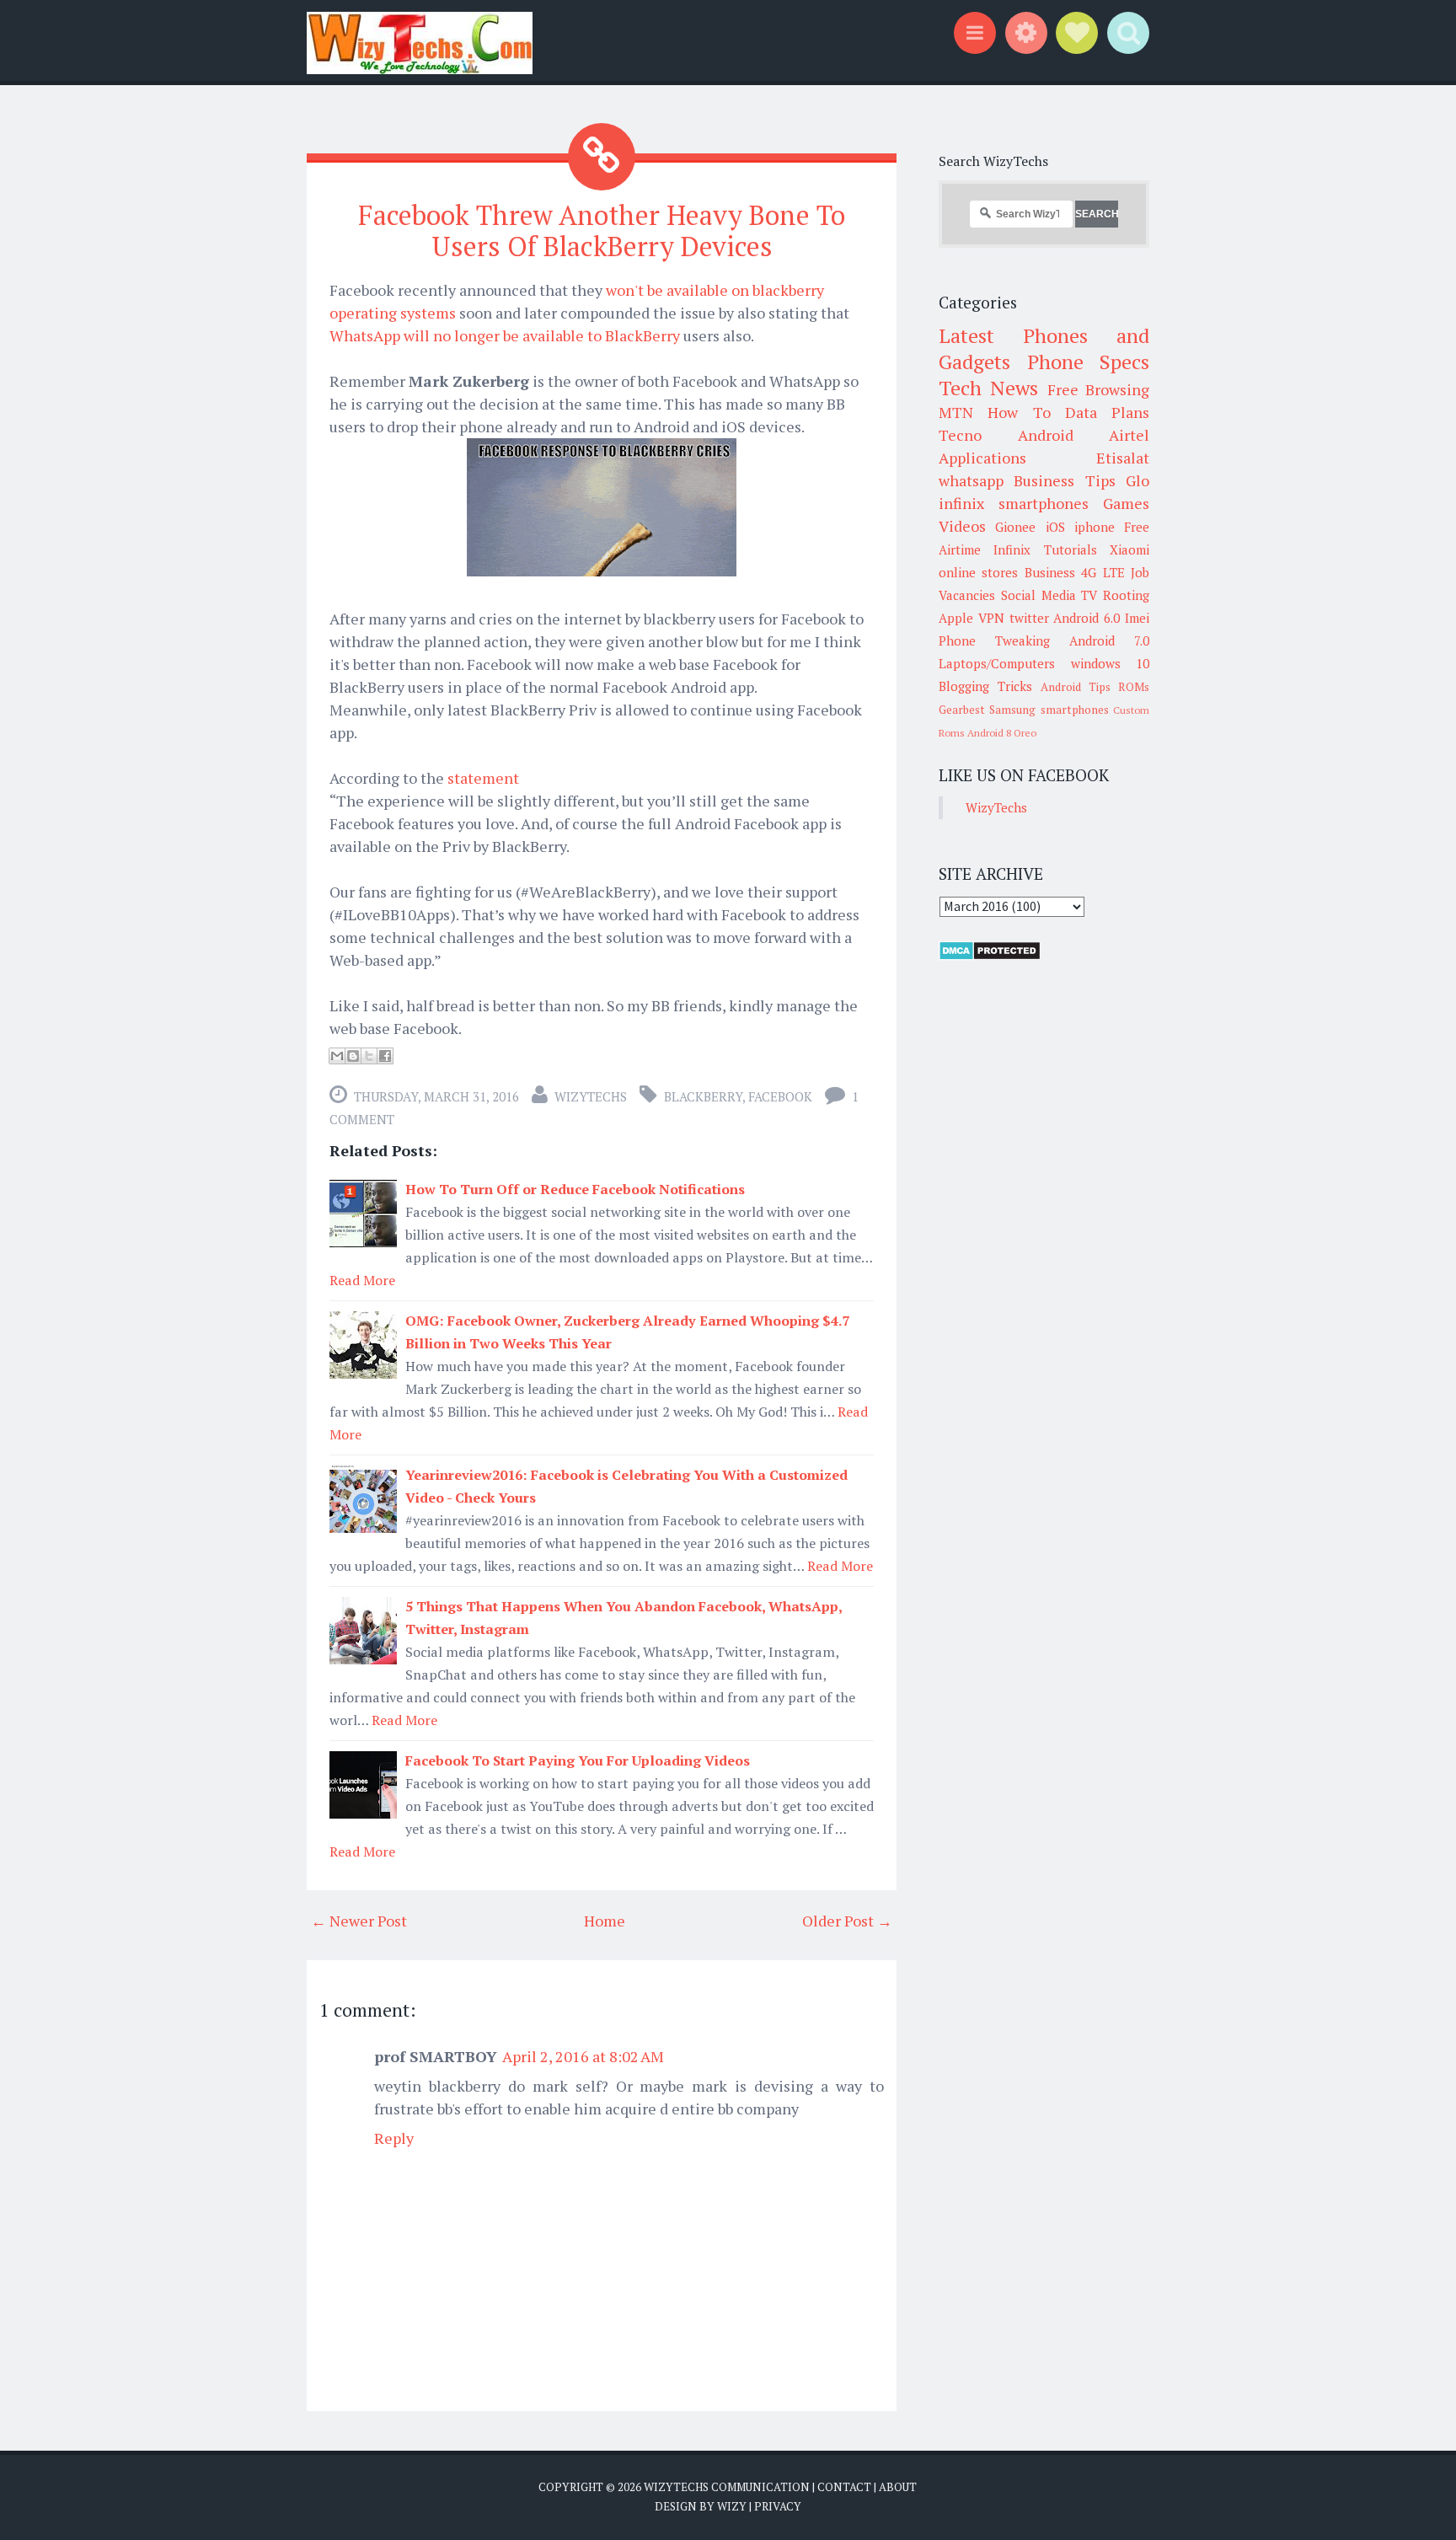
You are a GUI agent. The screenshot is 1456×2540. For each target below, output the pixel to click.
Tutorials (1071, 549)
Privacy (778, 2506)
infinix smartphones (1014, 503)
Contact (844, 2487)
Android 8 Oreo (1002, 733)
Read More (362, 1280)
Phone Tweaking (994, 640)
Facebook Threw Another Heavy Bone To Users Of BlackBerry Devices (602, 230)
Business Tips (1064, 480)
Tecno (960, 435)
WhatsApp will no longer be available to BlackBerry (506, 335)
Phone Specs (1089, 362)
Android (1046, 435)
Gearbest (962, 710)
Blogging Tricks (985, 686)
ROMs (1134, 687)
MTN (956, 412)
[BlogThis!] (353, 1056)
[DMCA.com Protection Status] (990, 956)
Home (605, 1921)
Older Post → (847, 1921)
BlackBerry (703, 1096)
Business (1050, 572)
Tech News (988, 388)
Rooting (1126, 595)
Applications (982, 458)
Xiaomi (1129, 549)
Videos (962, 526)
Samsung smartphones (1049, 710)
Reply (394, 2138)
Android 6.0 (1087, 618)
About (898, 2487)
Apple (956, 618)
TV (1089, 595)
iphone (1095, 527)
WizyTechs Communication (727, 2487)
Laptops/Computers (997, 663)
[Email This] (337, 1056)
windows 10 (1111, 663)
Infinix (1012, 549)
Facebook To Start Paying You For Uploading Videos (578, 1760)
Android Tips (1076, 687)
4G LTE (1103, 572)
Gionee (1015, 527)
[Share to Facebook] (385, 1056)
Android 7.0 (1109, 640)
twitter (1029, 618)
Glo (1137, 480)
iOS (1055, 527)
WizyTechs (591, 1096)
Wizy (732, 2506)
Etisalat (1123, 458)
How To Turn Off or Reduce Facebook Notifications (575, 1189)
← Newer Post (359, 1921)
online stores (978, 572)
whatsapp (971, 480)
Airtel (1129, 435)
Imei (1137, 618)
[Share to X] (369, 1056)
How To (1019, 412)
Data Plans (1107, 412)
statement (483, 778)
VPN (991, 618)
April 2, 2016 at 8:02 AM (583, 2056)
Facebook (780, 1096)
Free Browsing (1098, 389)
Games (1126, 503)
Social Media (1038, 595)
